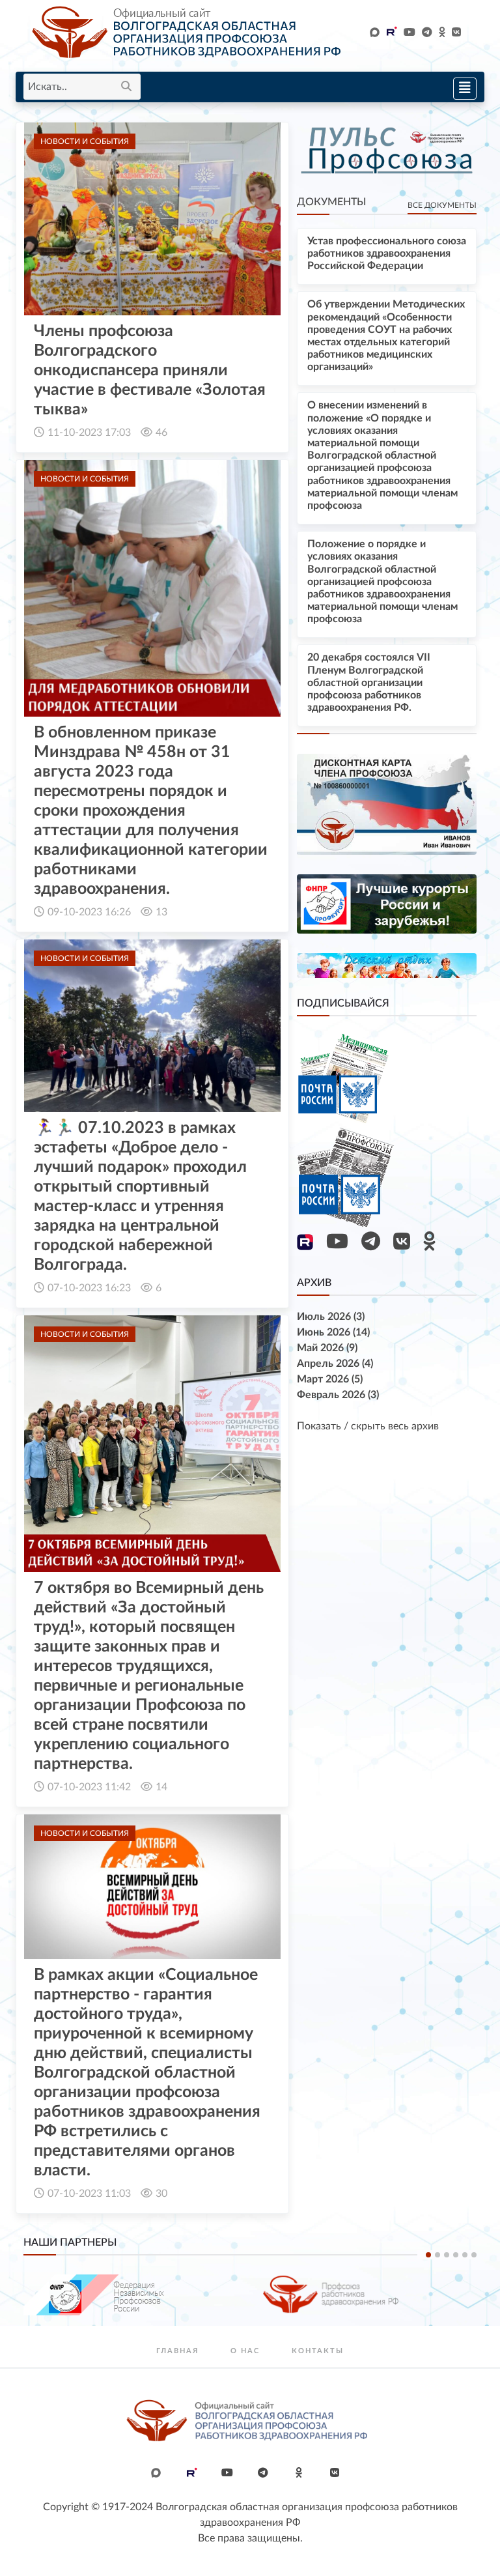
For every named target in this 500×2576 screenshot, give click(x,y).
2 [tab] (437, 2255)
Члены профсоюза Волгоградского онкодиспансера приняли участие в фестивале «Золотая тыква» (150, 370)
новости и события (85, 141)
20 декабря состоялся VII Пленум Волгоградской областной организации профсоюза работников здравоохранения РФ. (369, 682)
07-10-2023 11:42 (89, 1787)
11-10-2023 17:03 (89, 433)
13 (161, 912)
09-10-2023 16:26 (89, 912)
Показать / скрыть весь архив (368, 1426)
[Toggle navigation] (461, 87)
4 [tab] (456, 2255)
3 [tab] (447, 2255)
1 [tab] (428, 2255)
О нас (245, 2351)
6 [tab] (474, 2255)
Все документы (442, 205)
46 (161, 433)
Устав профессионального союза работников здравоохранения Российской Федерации (387, 253)
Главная (177, 2351)
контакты (318, 2351)
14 (161, 1787)
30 (161, 2194)
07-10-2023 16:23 (89, 1288)
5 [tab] (465, 2255)
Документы (331, 202)
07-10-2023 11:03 (89, 2194)
